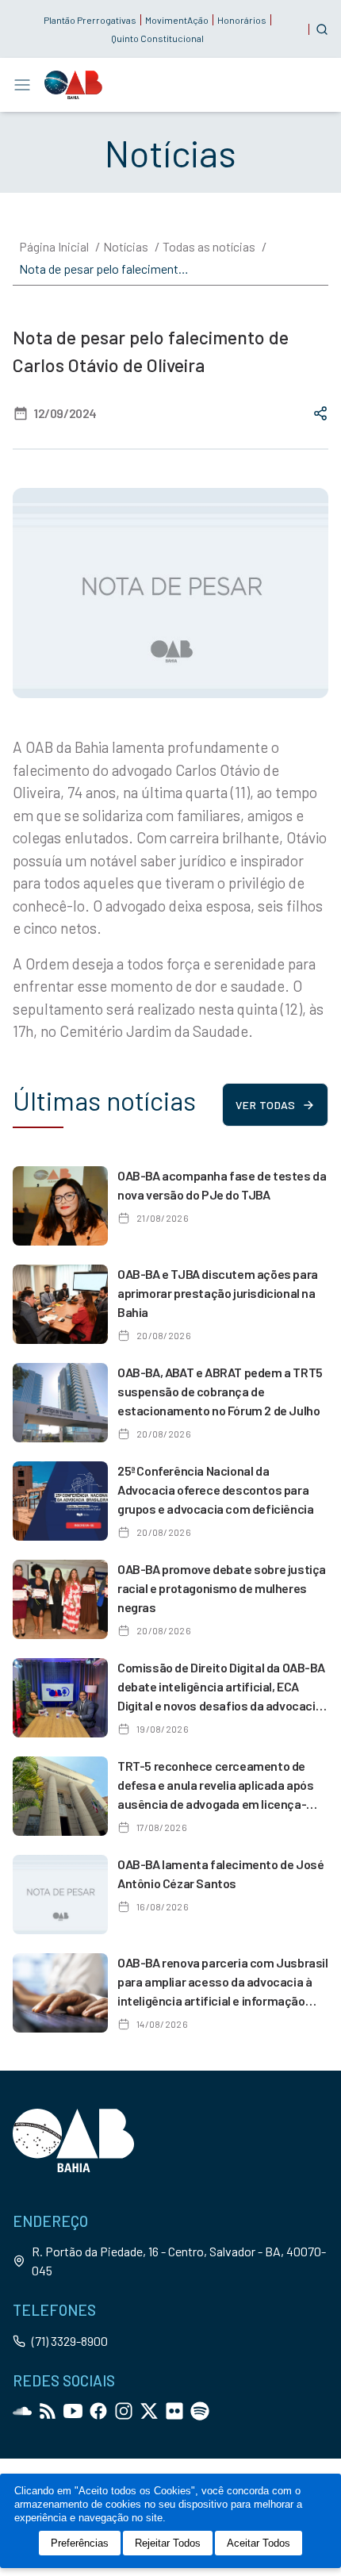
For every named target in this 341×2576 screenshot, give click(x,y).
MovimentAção (177, 20)
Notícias (126, 246)
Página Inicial (54, 246)
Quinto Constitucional (157, 38)
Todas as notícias (209, 246)
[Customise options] (322, 29)
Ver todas (265, 1105)
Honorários (242, 20)
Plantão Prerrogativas (90, 20)
